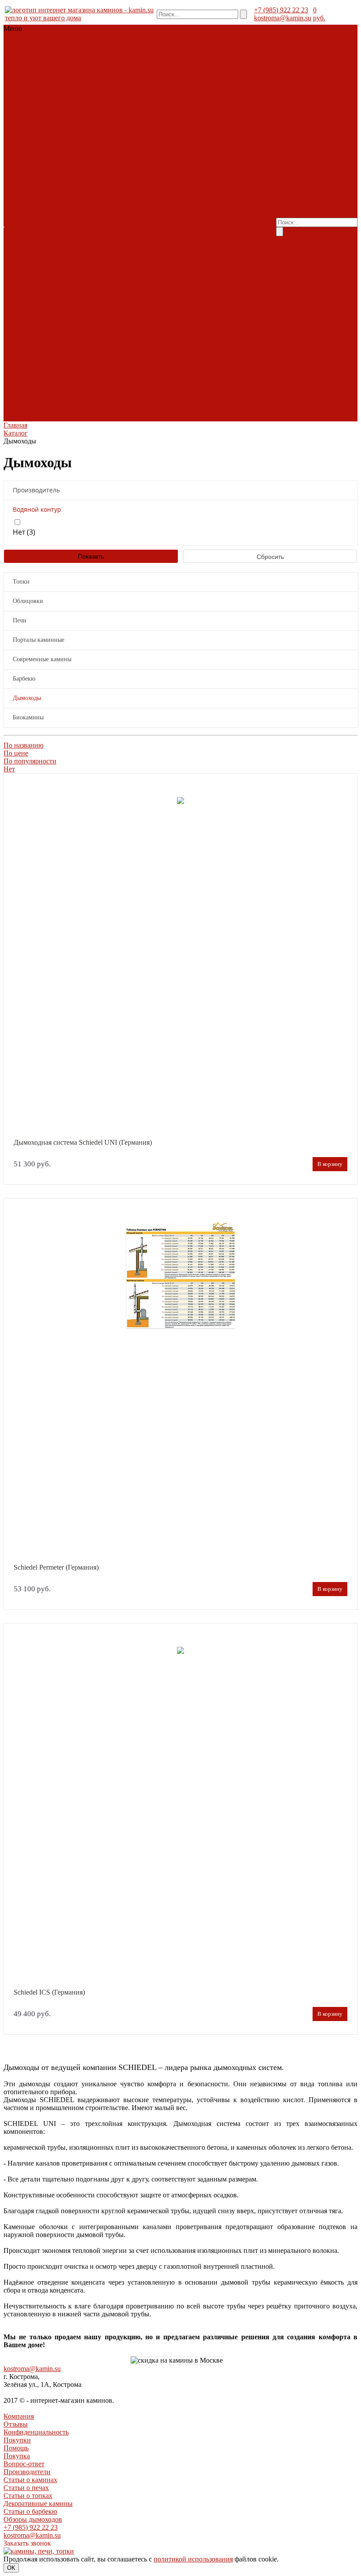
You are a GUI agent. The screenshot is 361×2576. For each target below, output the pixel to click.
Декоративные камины (186, 207)
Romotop (44, 171)
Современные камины (25, 72)
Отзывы (16, 2424)
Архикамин (45, 322)
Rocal (13, 362)
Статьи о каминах (191, 179)
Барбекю (43, 76)
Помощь (16, 2448)
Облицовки (42, 44)
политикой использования (193, 2559)
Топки (14, 44)
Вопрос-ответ (24, 2464)
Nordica (49, 282)
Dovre (30, 259)
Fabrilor (15, 147)
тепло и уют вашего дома (43, 18)
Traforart (35, 362)
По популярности (30, 761)
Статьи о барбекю (30, 2511)
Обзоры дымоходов (189, 223)
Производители (187, 171)
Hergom (44, 266)
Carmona (45, 330)
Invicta (14, 155)
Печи (12, 52)
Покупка (177, 155)
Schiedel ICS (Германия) (49, 1992)
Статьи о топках (188, 195)
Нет (9, 769)
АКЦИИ (17, 116)
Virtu (55, 362)
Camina (15, 227)
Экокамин (39, 203)
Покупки (17, 2440)
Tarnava (16, 195)
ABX (12, 219)
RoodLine (18, 179)
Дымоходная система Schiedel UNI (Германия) (83, 1143)
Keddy (27, 282)
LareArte (17, 235)
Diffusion (42, 140)
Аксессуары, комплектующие (29, 104)
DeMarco (18, 330)
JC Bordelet (39, 354)
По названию (24, 745)
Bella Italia (37, 219)
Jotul (32, 274)
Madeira (43, 235)
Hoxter (38, 147)
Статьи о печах (186, 187)
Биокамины (22, 92)
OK (11, 2568)
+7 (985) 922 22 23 (281, 10)
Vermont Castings (29, 298)
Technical (42, 195)
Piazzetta (17, 171)
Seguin (14, 187)
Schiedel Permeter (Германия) (56, 1567)
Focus (13, 354)
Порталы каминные (27, 56)
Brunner (16, 140)
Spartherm (40, 187)
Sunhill (41, 243)
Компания (19, 2416)
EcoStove (18, 266)
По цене (16, 753)
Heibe (13, 417)
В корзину (330, 1164)
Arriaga (15, 322)
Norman (16, 378)
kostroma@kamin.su (283, 18)
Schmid (45, 179)
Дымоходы (21, 84)
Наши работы (83, 219)
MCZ (32, 163)
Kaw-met (38, 155)
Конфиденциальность (36, 2432)
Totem (13, 203)
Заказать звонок (27, 2543)
